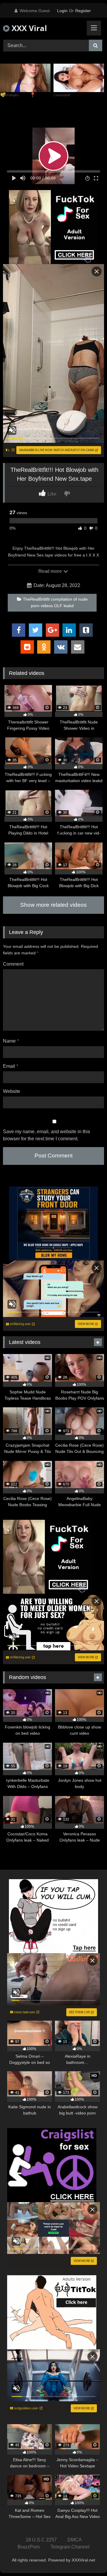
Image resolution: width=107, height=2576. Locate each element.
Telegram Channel (70, 2547)
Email (11, 1066)
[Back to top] (89, 2558)
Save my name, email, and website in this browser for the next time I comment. (47, 1135)
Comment (13, 964)
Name (11, 1041)
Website (12, 1091)
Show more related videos (53, 905)
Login (62, 11)
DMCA (75, 2540)
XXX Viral (28, 28)
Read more (51, 571)
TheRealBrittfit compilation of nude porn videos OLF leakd (55, 602)
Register (83, 11)
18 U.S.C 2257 (41, 2540)
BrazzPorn (29, 2547)
